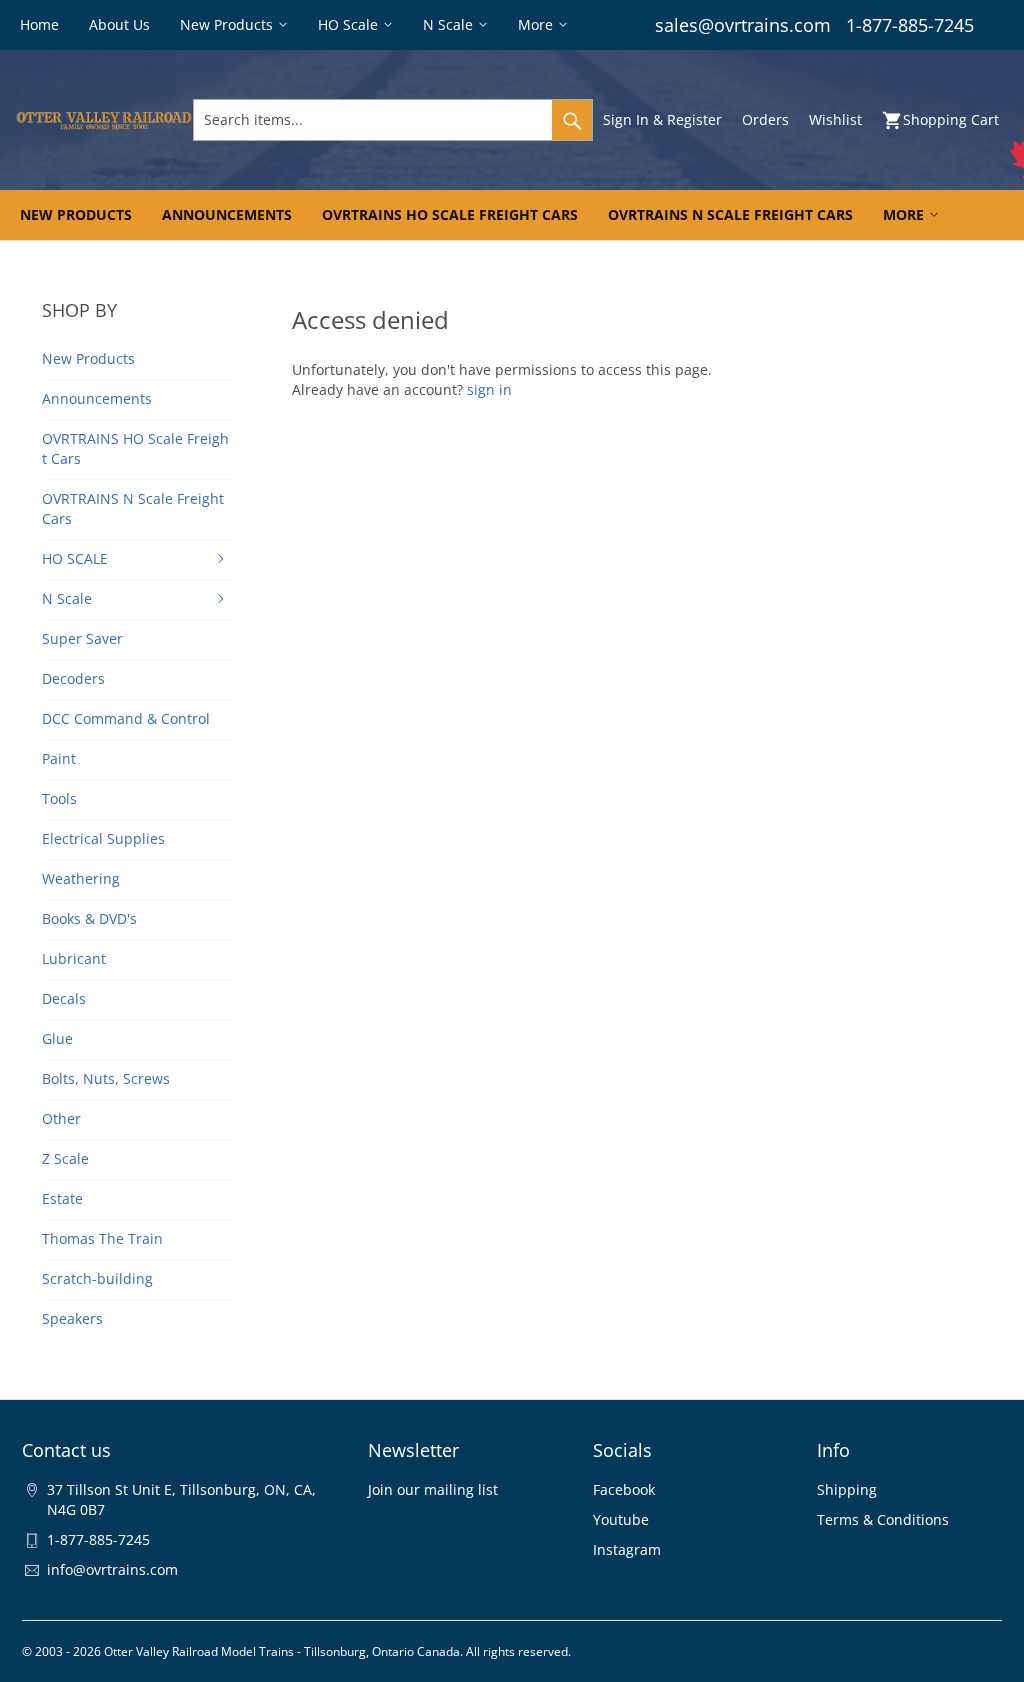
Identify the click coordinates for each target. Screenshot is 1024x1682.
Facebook (624, 1489)
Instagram (627, 1549)
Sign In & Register (662, 119)
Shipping (847, 1489)
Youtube (621, 1519)
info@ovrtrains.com (112, 1569)
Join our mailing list (433, 1489)
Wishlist (835, 119)
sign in (489, 389)
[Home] (104, 120)
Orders (765, 119)
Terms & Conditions (883, 1519)
